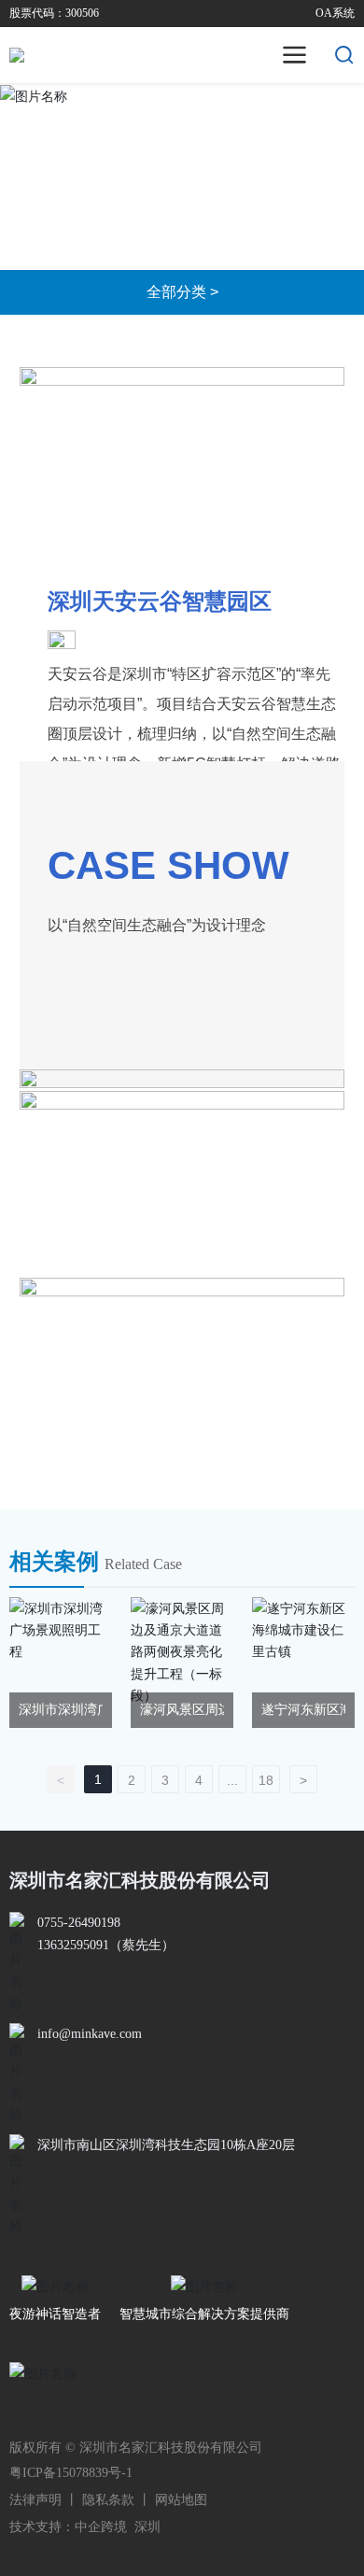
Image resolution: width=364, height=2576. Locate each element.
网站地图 (181, 2500)
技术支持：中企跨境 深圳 (85, 2527)
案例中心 (105, 216)
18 (266, 1780)
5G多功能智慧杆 (205, 216)
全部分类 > (182, 292)
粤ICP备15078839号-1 (71, 2473)
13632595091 (73, 1945)
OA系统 (335, 13)
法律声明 (35, 2500)
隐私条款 (108, 2500)
